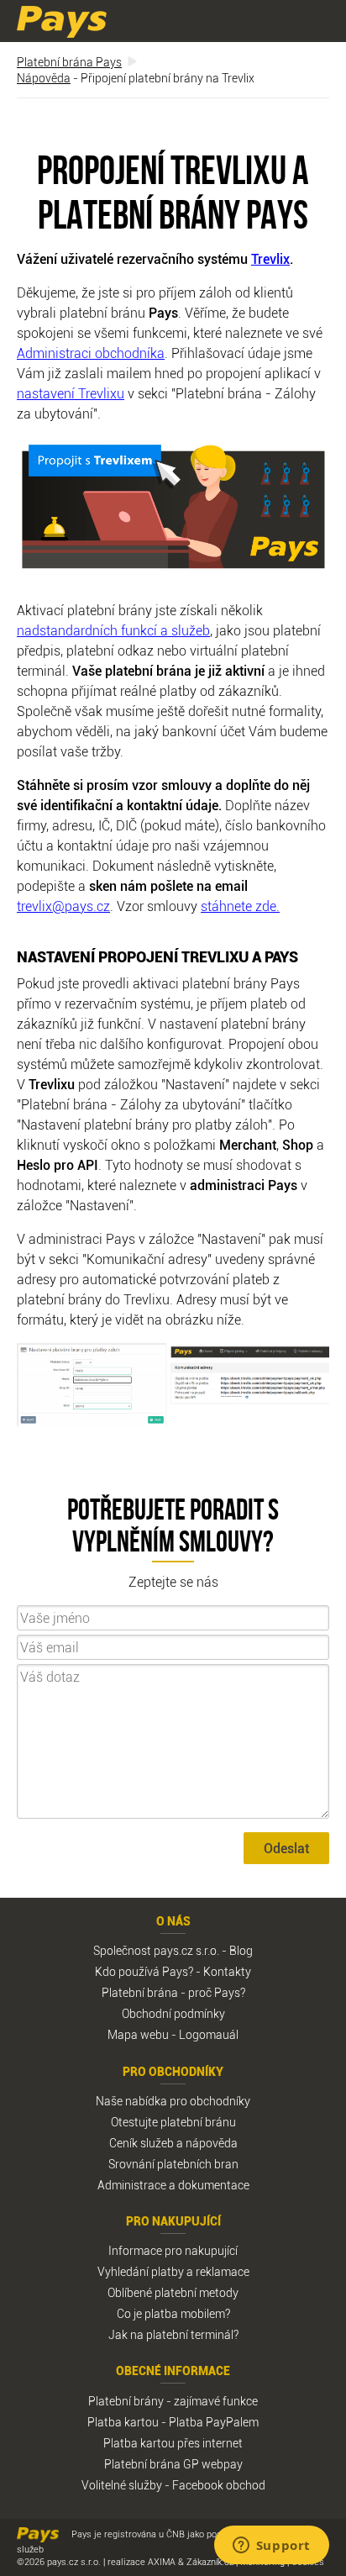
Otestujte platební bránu (173, 2122)
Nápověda (44, 78)
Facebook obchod (219, 2485)
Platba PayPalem (214, 2422)
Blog (241, 1950)
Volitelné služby (122, 2485)
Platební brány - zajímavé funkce (173, 2401)
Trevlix (270, 259)
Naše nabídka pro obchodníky (173, 2101)
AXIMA (162, 2561)
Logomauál (209, 2034)
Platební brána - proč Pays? (173, 1992)
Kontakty (227, 1971)
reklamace (223, 2271)
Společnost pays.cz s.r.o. (156, 1950)
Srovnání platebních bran (173, 2164)
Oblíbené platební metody (173, 2292)
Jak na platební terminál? (173, 2334)
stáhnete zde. (240, 906)
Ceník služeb (142, 2143)
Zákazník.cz (210, 2561)
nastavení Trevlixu (71, 393)
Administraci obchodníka (91, 353)
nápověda (212, 2143)
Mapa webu (138, 2034)
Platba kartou (123, 2422)
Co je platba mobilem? (173, 2313)
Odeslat (286, 1848)
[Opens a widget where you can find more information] (271, 2547)
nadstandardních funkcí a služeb (113, 630)
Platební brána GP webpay (173, 2464)
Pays (62, 22)
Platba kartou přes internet (173, 2443)
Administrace (132, 2185)
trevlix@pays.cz (63, 906)
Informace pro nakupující (173, 2250)
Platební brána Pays (69, 62)
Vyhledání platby (141, 2271)
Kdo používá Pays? (144, 1971)
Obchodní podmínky (173, 2013)
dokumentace (214, 2185)
